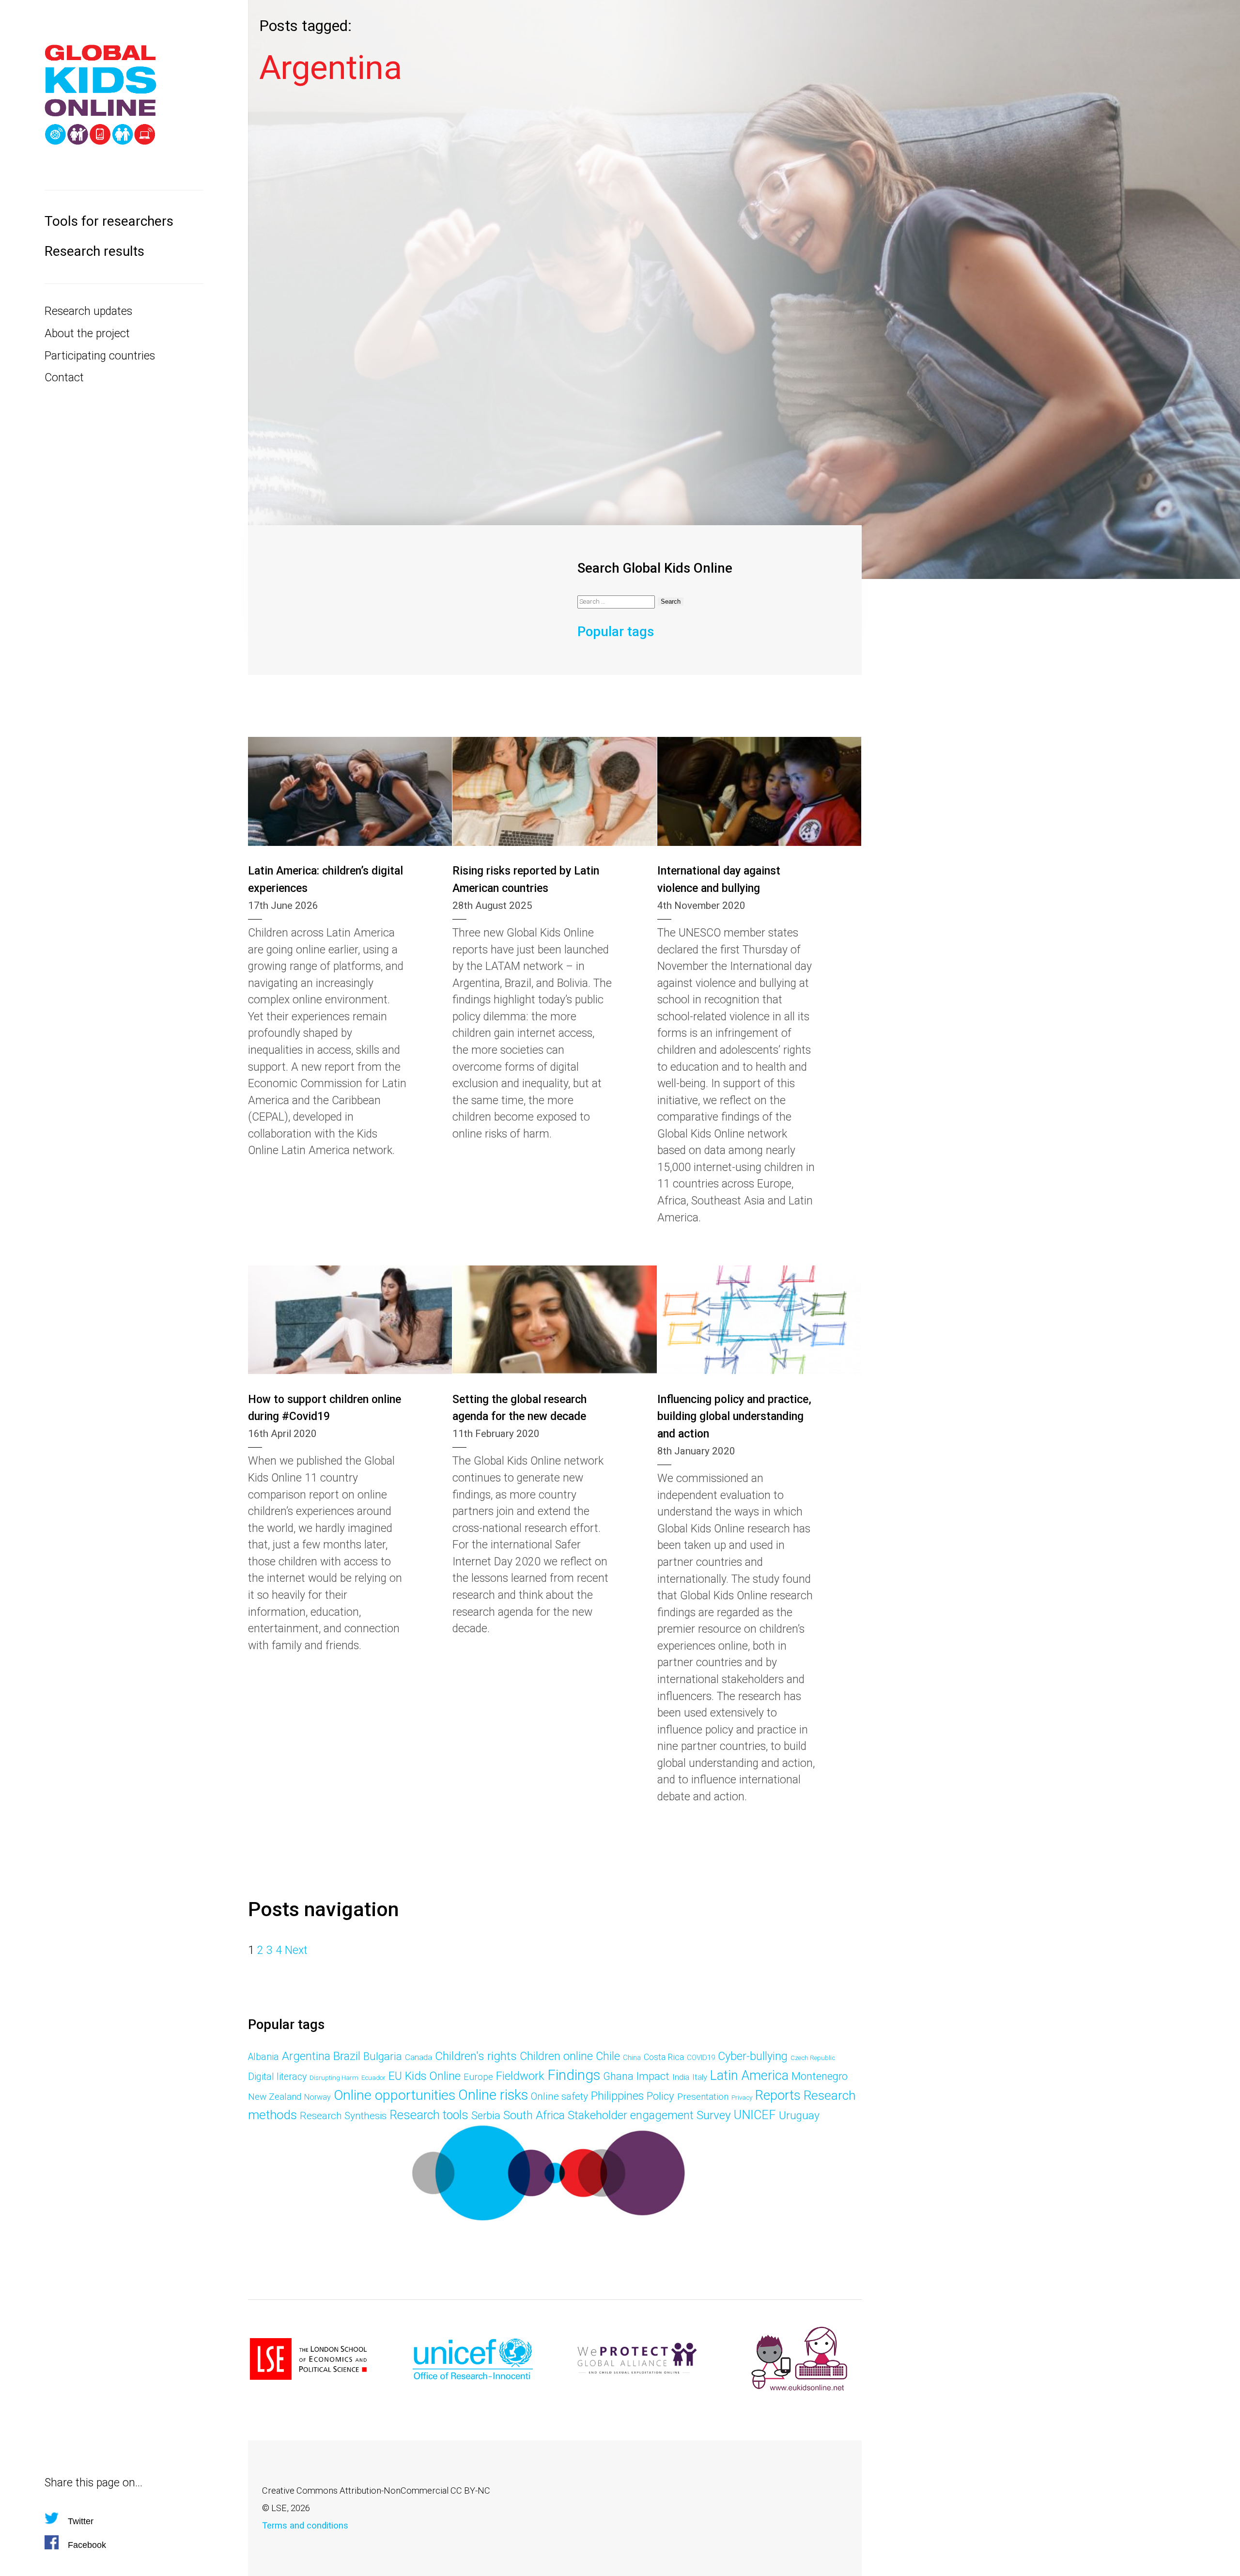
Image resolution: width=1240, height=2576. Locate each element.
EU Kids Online (425, 2076)
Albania (263, 2057)
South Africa (534, 2115)
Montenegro (820, 2076)
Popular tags (616, 632)
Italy (700, 2077)
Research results (94, 251)
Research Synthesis (343, 2116)
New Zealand (275, 2097)
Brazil (347, 2056)
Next (296, 1950)
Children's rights (476, 2056)
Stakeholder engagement (631, 2115)
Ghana (618, 2076)
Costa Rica (664, 2057)
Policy (660, 2096)
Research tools (429, 2115)
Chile (608, 2056)
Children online (556, 2056)
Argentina (306, 2056)
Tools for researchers (109, 221)
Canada (418, 2057)
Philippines (617, 2096)
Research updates (88, 311)
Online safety (559, 2096)
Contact (64, 378)
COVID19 (701, 2058)
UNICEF (755, 2115)
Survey (714, 2115)
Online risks (493, 2095)
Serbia (486, 2115)
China (632, 2058)
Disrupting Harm (334, 2078)
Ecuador (373, 2078)
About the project (87, 334)
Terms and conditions (305, 2525)
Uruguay (799, 2115)
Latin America (749, 2076)
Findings (574, 2075)
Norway (318, 2097)
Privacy (742, 2098)
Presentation (703, 2097)
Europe (478, 2077)
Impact (653, 2076)
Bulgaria (383, 2056)
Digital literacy (277, 2077)
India (681, 2077)
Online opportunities (395, 2095)
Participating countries (100, 356)
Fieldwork (520, 2076)
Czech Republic (813, 2058)
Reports (778, 2095)
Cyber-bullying (753, 2056)
